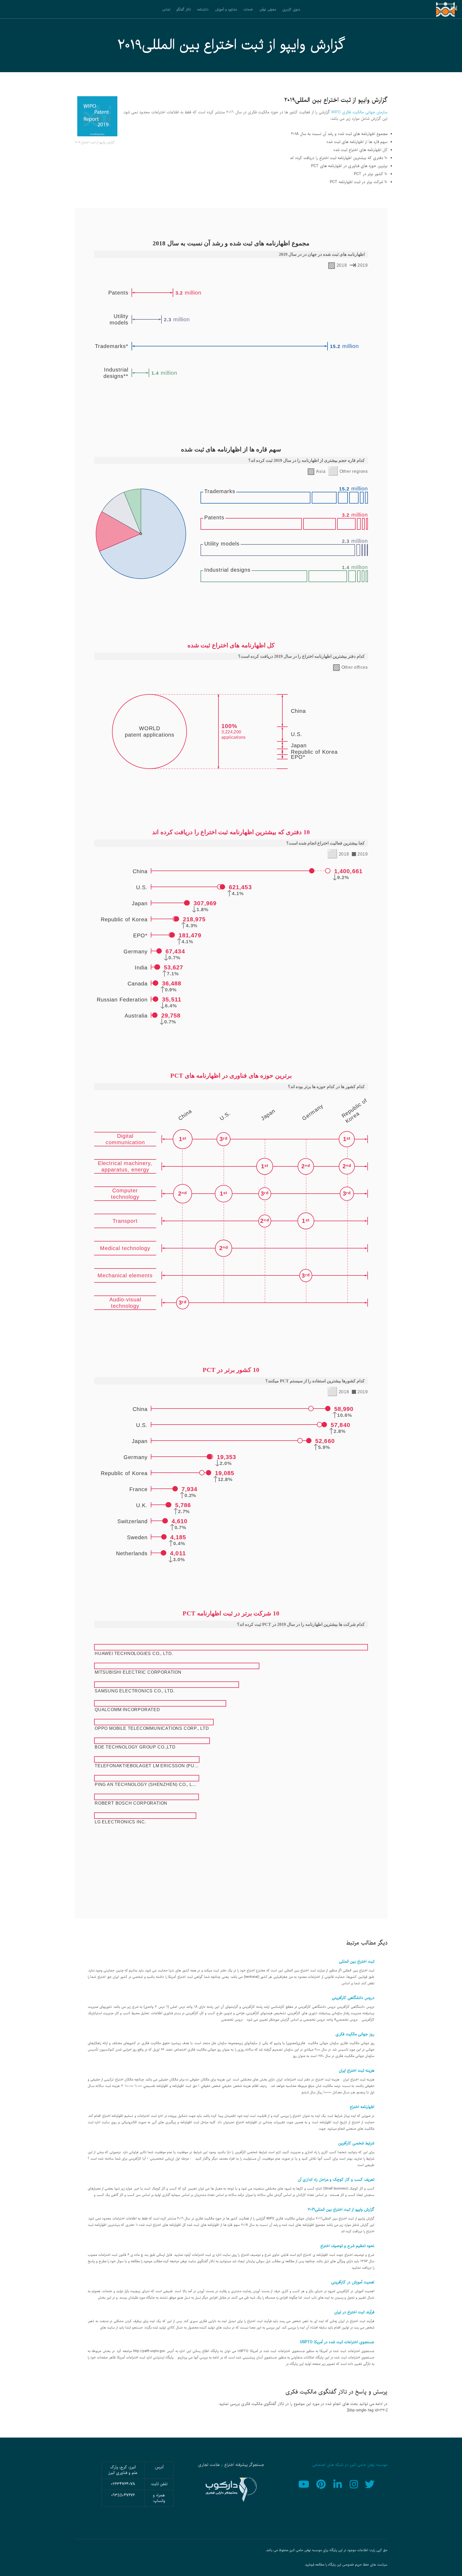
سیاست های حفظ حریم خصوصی (365, 2565)
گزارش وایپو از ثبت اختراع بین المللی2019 (341, 2210)
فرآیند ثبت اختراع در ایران (354, 2312)
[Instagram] (354, 2484)
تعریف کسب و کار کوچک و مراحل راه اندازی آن (336, 2180)
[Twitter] (371, 2484)
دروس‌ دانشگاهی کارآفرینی (353, 1998)
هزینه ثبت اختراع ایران (357, 2071)
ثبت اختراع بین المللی (357, 1962)
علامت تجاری (209, 2465)
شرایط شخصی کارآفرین (356, 2143)
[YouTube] (305, 2484)
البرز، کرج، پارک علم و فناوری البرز (123, 2470)
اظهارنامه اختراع (362, 2107)
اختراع (229, 2465)
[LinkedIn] (338, 2484)
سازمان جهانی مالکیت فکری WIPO (359, 112)
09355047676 (123, 2495)
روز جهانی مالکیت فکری (355, 2034)
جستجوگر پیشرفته (250, 2465)
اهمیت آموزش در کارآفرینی (353, 2282)
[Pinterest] (322, 2484)
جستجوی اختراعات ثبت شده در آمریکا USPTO (337, 2342)
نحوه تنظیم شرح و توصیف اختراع (347, 2246)
